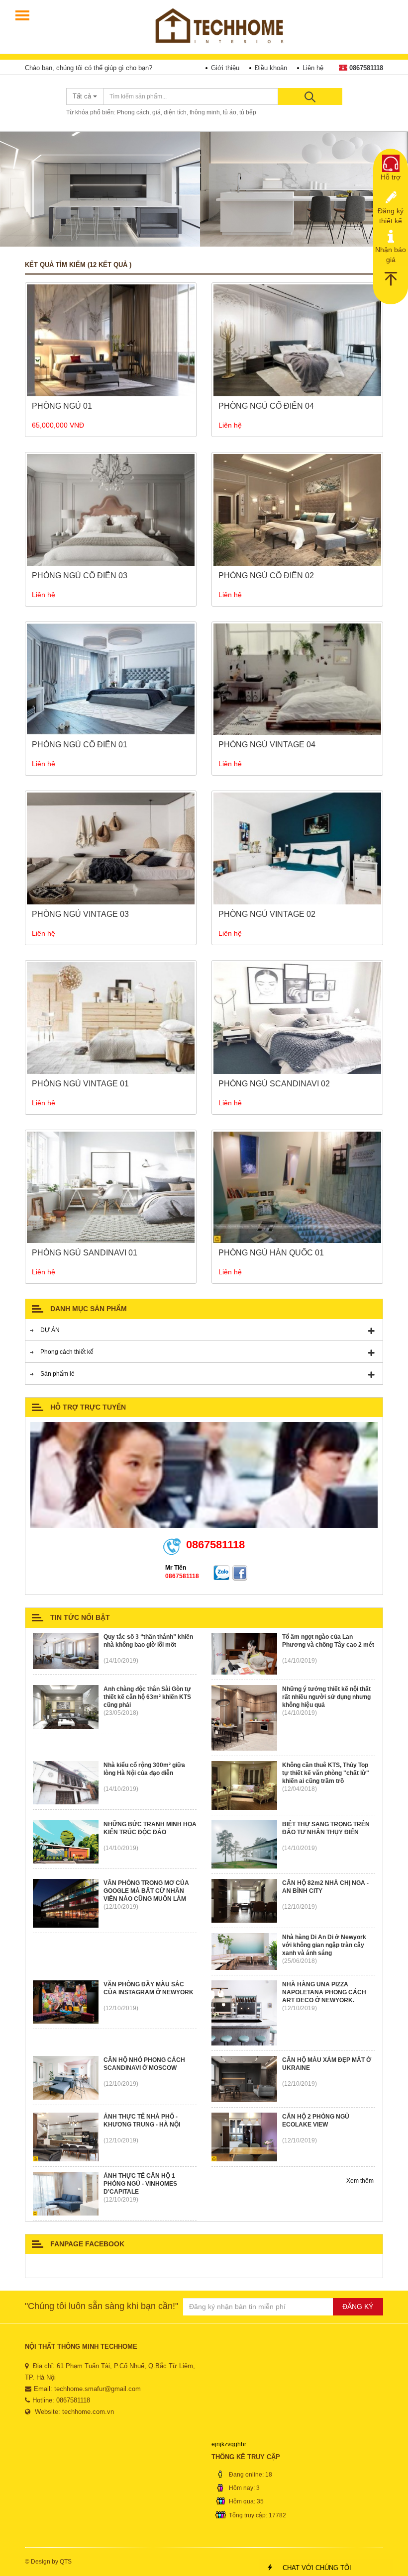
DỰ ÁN (50, 1330)
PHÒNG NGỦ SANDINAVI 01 (85, 1253)
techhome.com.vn (88, 2412)
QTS (66, 2562)
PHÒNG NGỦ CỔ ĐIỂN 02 (266, 576)
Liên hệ (313, 68)
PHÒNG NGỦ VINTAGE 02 (267, 914)
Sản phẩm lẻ (57, 1374)
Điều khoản (271, 68)
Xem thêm (361, 2181)
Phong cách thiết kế (67, 1352)
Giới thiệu (225, 68)
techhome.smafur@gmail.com (98, 2389)
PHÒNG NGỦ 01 (62, 406)
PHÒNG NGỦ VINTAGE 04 (267, 745)
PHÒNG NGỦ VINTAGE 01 (80, 1084)
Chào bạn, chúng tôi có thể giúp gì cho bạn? (89, 68)
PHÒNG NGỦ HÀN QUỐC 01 (271, 1253)
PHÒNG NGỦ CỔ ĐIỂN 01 (80, 745)
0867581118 (366, 68)
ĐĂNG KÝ (358, 2307)
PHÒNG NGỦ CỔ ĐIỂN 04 (266, 406)
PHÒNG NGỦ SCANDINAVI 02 (274, 1084)
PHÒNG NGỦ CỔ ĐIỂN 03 (80, 576)
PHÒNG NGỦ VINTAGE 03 (80, 914)
